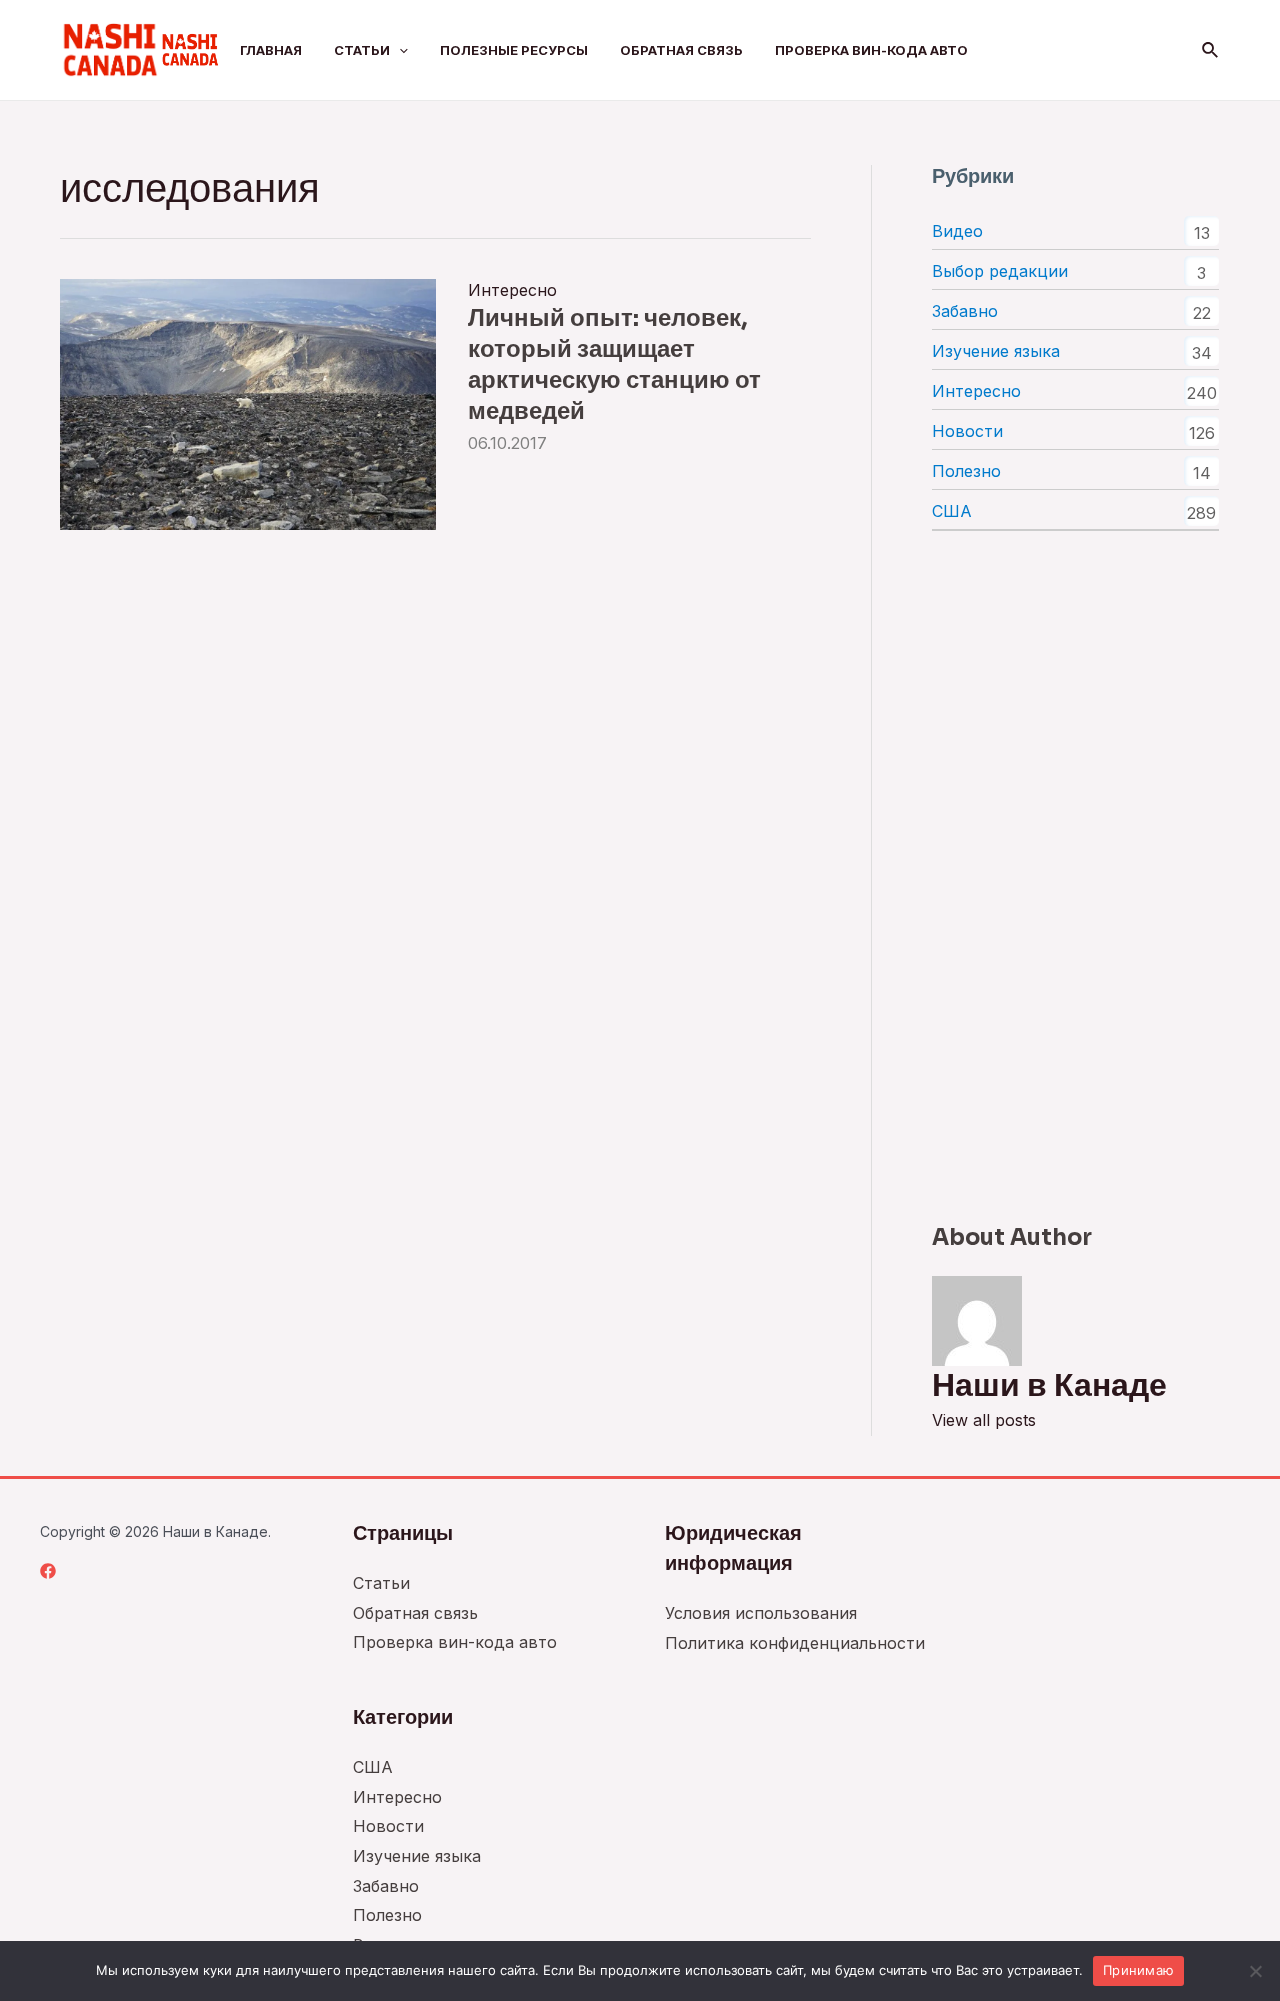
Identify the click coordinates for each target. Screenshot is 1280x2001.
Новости (967, 431)
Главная (271, 50)
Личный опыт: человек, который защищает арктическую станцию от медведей (614, 365)
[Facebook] (48, 1571)
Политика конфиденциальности (795, 1643)
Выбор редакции (1000, 271)
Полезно (966, 471)
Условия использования (761, 1613)
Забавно (965, 311)
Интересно (512, 290)
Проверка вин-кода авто (871, 50)
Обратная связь (681, 50)
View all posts (984, 1420)
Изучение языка (996, 351)
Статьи (362, 50)
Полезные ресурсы (514, 50)
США (952, 511)
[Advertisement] (1075, 876)
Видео (957, 231)
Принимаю (1138, 1970)
